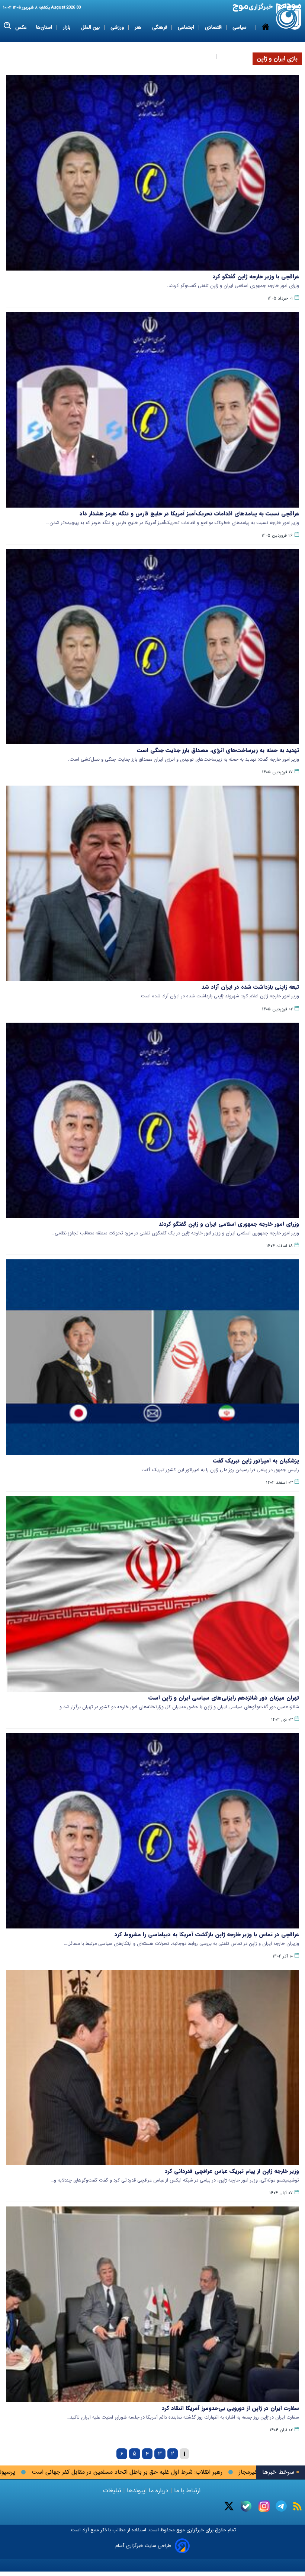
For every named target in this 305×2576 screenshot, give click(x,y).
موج (180, 2530)
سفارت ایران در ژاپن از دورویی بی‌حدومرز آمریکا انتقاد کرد (230, 2408)
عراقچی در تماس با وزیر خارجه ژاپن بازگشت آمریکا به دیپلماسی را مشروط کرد (207, 1934)
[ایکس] (229, 2506)
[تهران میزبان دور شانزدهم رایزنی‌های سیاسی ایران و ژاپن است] (152, 1594)
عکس (21, 27)
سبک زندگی (200, 56)
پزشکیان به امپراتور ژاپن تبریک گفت (256, 1461)
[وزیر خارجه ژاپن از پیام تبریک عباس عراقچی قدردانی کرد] (152, 2067)
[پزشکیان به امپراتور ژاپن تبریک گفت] (152, 1357)
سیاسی (240, 27)
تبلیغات (113, 2491)
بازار (67, 27)
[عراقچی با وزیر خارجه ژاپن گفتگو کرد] (152, 173)
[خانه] (266, 42)
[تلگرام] (281, 2506)
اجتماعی (187, 27)
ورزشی (118, 27)
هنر (139, 27)
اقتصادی (214, 27)
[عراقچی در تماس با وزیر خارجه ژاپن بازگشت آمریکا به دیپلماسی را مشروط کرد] (152, 1831)
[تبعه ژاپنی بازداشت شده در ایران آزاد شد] (152, 883)
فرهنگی (160, 27)
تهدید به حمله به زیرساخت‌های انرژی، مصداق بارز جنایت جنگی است (218, 750)
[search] (8, 26)
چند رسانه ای (235, 56)
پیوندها (135, 2491)
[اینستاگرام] (264, 2506)
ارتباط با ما (187, 2491)
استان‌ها (45, 27)
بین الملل (91, 27)
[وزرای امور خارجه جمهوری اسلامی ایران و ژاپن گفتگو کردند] (152, 1120)
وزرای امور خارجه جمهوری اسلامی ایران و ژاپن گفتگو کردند (229, 1224)
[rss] (297, 2506)
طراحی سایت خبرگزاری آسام (143, 2546)
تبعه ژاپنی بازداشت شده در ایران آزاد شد (250, 987)
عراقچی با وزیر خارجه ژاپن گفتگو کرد (256, 277)
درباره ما (159, 2491)
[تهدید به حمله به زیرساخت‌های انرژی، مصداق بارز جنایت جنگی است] (152, 647)
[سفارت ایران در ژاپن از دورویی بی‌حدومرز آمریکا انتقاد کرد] (152, 2304)
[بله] (246, 2506)
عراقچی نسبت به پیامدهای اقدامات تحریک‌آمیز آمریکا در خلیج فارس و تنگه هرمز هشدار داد (189, 514)
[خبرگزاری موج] (289, 17)
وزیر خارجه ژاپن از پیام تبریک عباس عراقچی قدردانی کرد (232, 2171)
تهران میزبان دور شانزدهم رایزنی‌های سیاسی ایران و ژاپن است (224, 1698)
